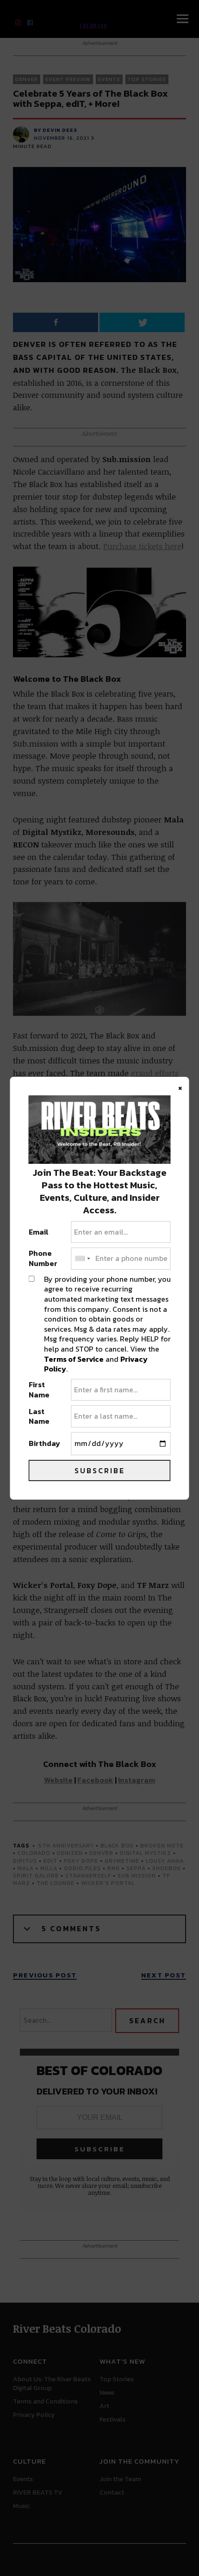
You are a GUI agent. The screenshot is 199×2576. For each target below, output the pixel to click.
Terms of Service (74, 1359)
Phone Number (43, 1258)
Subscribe (100, 1470)
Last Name (39, 1417)
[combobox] (82, 1259)
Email (39, 1232)
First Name (39, 1390)
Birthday (44, 1444)
